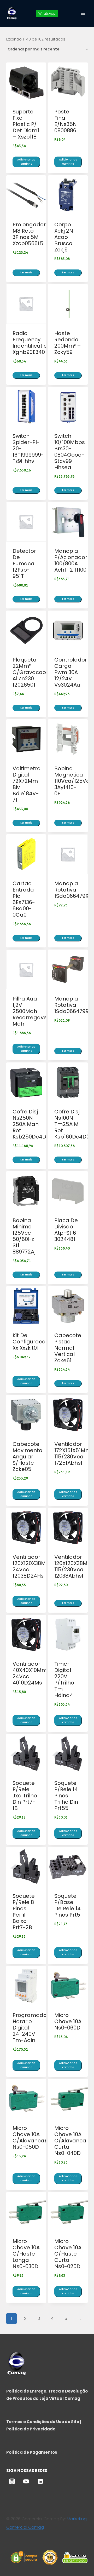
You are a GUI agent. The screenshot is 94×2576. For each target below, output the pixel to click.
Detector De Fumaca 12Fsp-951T (24, 563)
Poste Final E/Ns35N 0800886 (66, 121)
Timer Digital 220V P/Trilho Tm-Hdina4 (64, 1680)
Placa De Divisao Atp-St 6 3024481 (66, 1230)
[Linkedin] (40, 2481)
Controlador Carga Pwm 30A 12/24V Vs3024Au (71, 672)
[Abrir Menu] (83, 13)
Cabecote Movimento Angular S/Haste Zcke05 (27, 1457)
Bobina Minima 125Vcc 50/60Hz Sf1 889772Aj (24, 1236)
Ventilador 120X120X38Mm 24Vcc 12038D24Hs (32, 1566)
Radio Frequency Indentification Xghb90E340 (31, 343)
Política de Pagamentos (32, 2452)
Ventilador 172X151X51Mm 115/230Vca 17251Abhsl (73, 1453)
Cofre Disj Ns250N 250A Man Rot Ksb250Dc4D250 (34, 1124)
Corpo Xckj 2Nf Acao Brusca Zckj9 (65, 237)
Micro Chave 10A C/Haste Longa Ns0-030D (26, 2254)
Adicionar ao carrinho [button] (26, 162)
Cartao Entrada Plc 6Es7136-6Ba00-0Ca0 (24, 899)
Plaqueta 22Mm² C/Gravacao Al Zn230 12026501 (29, 672)
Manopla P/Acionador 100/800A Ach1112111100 (71, 560)
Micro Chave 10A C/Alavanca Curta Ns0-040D (70, 2141)
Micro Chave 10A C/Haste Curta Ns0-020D (68, 2254)
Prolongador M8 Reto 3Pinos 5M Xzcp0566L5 (29, 234)
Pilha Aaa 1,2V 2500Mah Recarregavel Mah (30, 1011)
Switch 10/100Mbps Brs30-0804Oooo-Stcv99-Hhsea (70, 452)
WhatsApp (47, 13)
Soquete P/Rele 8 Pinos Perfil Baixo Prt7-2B (24, 1912)
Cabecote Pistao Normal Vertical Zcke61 (68, 1348)
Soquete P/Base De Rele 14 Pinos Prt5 (67, 1905)
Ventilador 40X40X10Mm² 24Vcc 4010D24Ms (31, 1673)
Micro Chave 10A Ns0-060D (68, 2021)
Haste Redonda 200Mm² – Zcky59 (68, 343)
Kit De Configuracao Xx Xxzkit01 (31, 1342)
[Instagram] (12, 2481)
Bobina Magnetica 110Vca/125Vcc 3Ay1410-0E (73, 781)
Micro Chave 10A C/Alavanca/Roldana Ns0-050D (41, 2137)
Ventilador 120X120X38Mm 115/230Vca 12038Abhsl (74, 1566)
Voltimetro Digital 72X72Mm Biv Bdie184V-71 (27, 784)
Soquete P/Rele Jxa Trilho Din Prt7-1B (25, 1796)
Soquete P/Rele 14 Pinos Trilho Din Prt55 (66, 1796)
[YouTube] (26, 2481)
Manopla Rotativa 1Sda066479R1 (72, 890)
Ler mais (26, 272)
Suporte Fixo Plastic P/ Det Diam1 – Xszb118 (26, 124)
